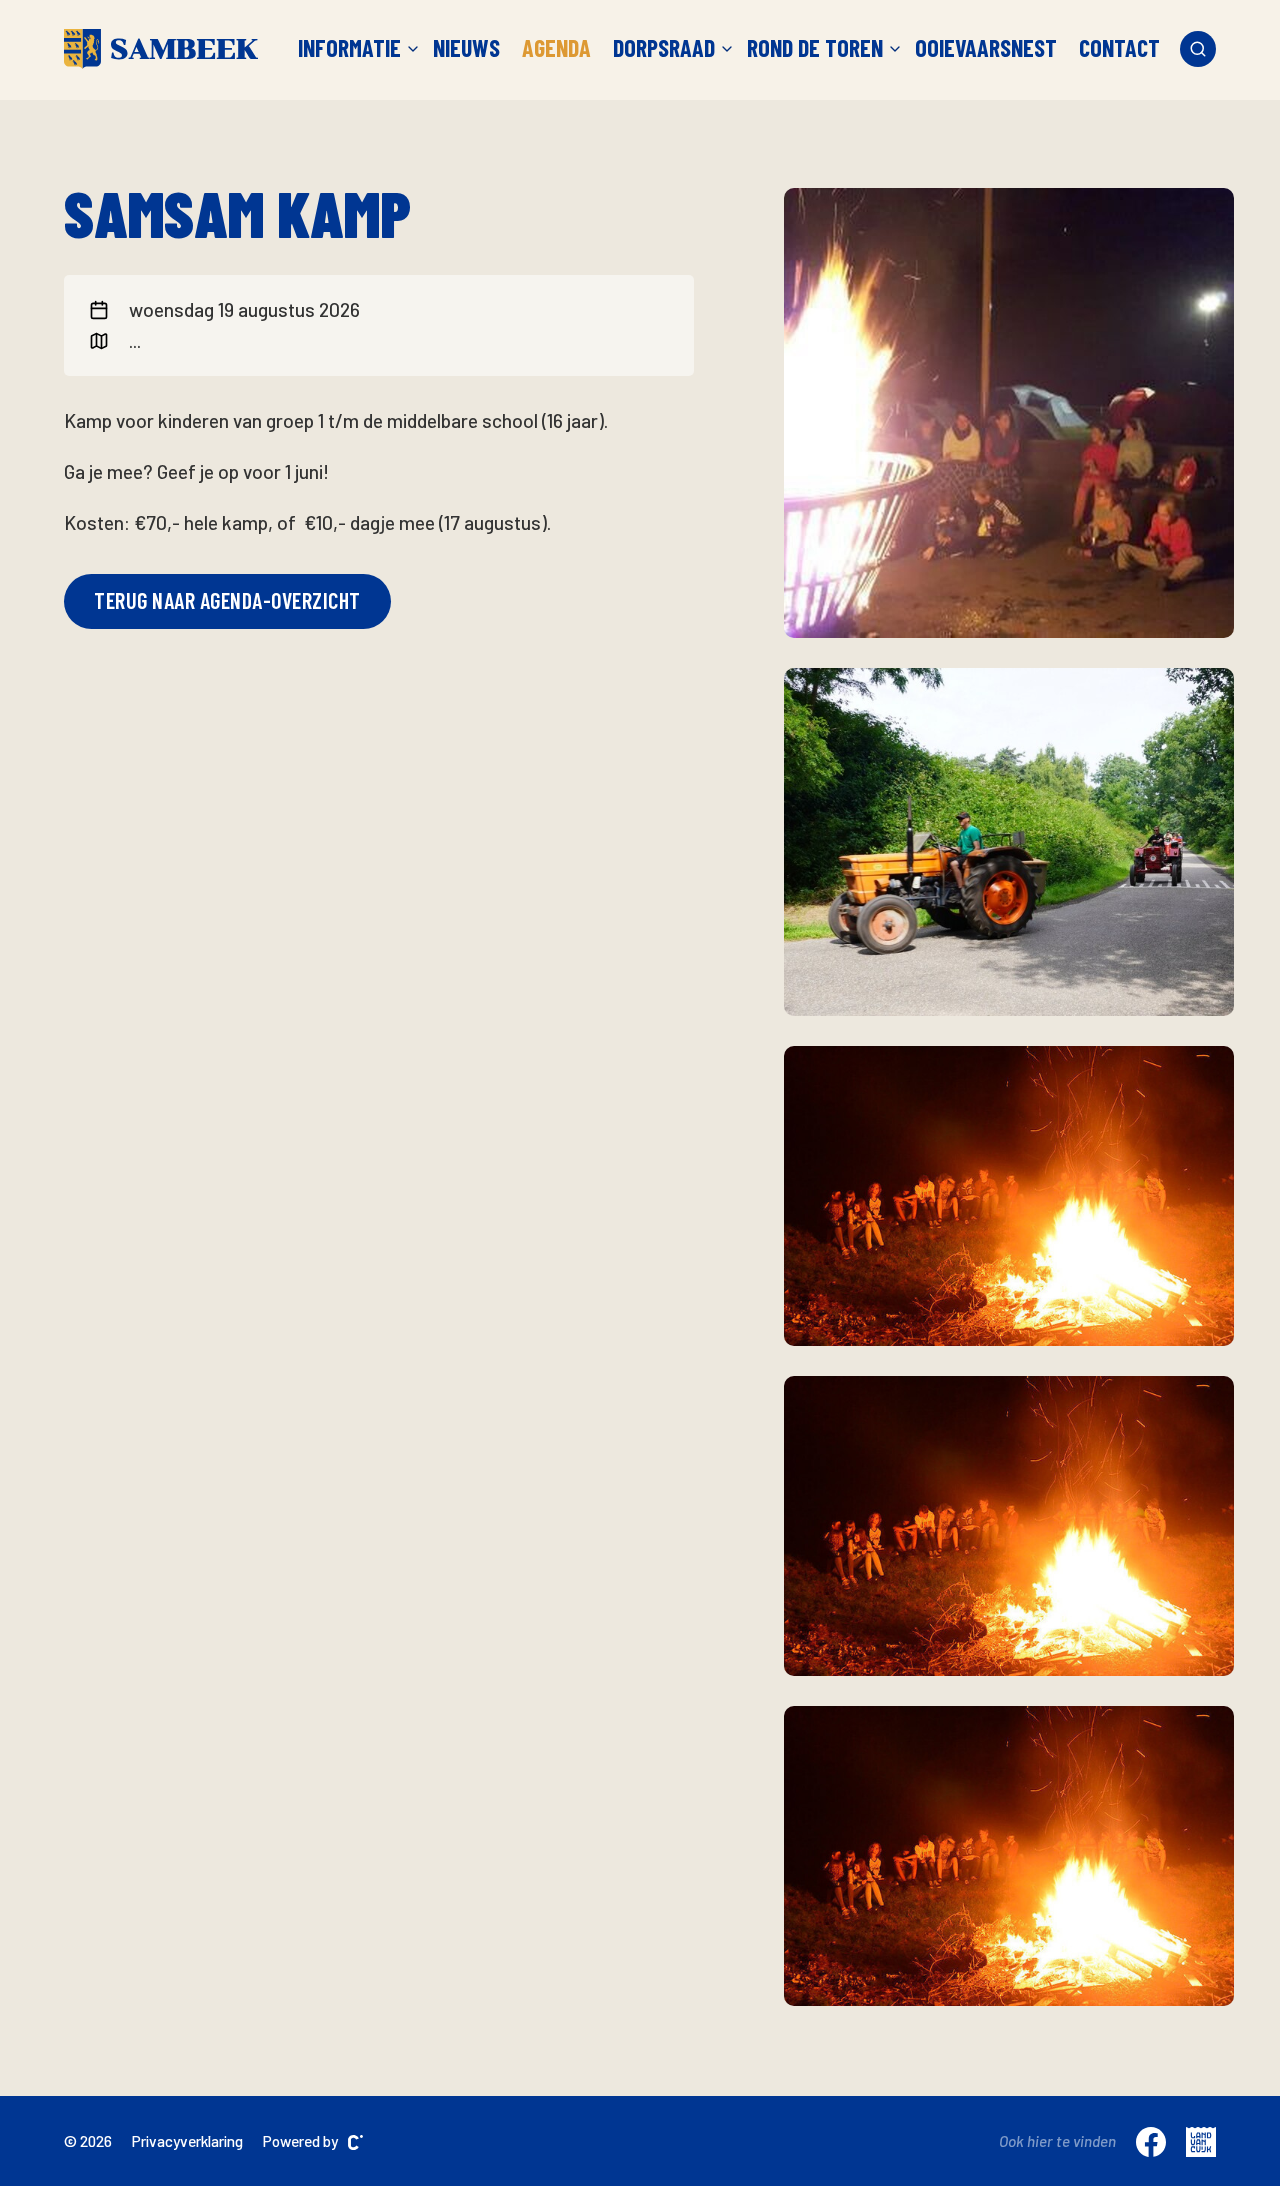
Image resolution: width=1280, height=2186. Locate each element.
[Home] (161, 49)
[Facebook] (1151, 2141)
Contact (1119, 48)
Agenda (556, 48)
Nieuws (466, 48)
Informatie (349, 48)
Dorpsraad (664, 48)
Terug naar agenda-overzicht (227, 600)
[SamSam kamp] (1009, 413)
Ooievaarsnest (986, 48)
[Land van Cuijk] (1201, 2141)
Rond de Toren (815, 48)
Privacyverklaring (187, 2141)
